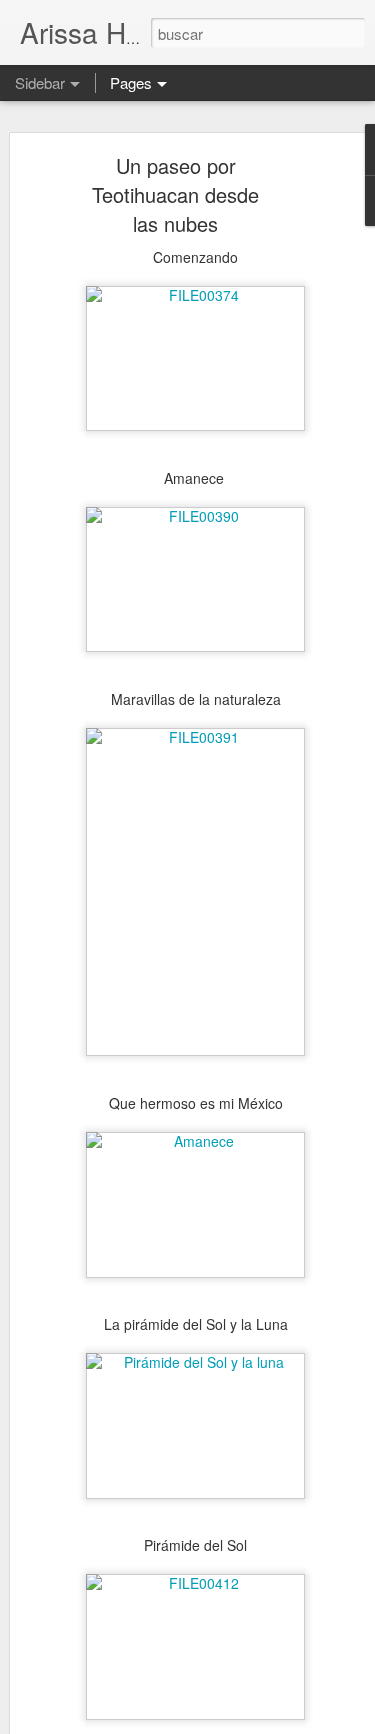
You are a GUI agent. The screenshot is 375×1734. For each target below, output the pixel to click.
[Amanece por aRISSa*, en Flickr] (195, 1141)
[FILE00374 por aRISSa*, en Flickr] (195, 295)
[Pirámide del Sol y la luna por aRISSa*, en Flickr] (195, 1362)
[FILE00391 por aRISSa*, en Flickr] (195, 737)
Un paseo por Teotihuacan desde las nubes (175, 194)
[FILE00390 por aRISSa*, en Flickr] (195, 516)
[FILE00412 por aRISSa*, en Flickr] (195, 1583)
